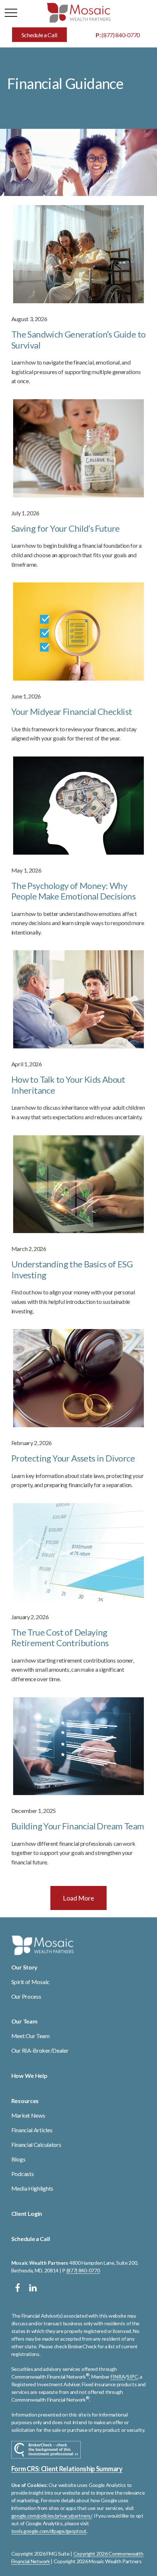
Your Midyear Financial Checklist (72, 711)
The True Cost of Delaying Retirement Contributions (60, 1638)
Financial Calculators (36, 2144)
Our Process (26, 1996)
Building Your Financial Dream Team (78, 1826)
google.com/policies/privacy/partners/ (52, 2516)
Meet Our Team (30, 2036)
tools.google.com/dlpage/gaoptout (49, 2531)
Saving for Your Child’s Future (66, 528)
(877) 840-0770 (118, 35)
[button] (39, 35)
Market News (28, 2115)
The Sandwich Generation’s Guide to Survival (78, 340)
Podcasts (23, 2174)
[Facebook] (18, 2288)
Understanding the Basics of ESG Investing (72, 1269)
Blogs (18, 2159)
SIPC (132, 2377)
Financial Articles (32, 2130)
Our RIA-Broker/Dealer (40, 2050)
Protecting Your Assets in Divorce (73, 1458)
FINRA (118, 2377)
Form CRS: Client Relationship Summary (67, 2469)
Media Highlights (32, 2188)
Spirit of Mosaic (30, 1982)
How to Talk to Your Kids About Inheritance (68, 1085)
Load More (78, 1898)
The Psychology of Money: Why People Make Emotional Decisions (73, 891)
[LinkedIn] (33, 2288)
